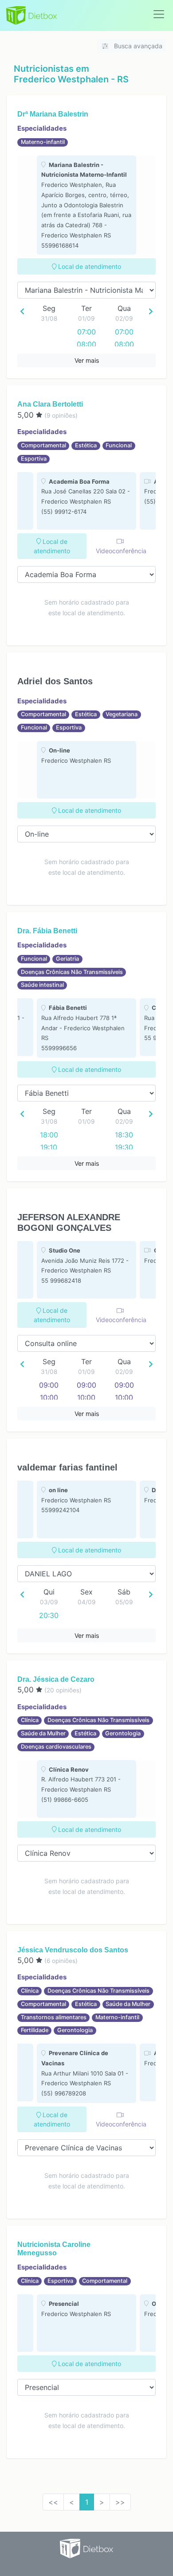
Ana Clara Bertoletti (50, 404)
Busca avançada (137, 46)
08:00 (86, 344)
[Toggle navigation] (159, 14)
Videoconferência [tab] (121, 551)
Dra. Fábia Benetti (47, 931)
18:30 (124, 1135)
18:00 (49, 1135)
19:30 (124, 1147)
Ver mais (87, 360)
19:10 (49, 1147)
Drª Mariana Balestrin (53, 114)
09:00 (49, 1385)
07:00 (86, 332)
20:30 (49, 1615)
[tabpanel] (86, 205)
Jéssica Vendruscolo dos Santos (73, 1950)
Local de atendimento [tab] (89, 266)
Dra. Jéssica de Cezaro (56, 1679)
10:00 (49, 1397)
